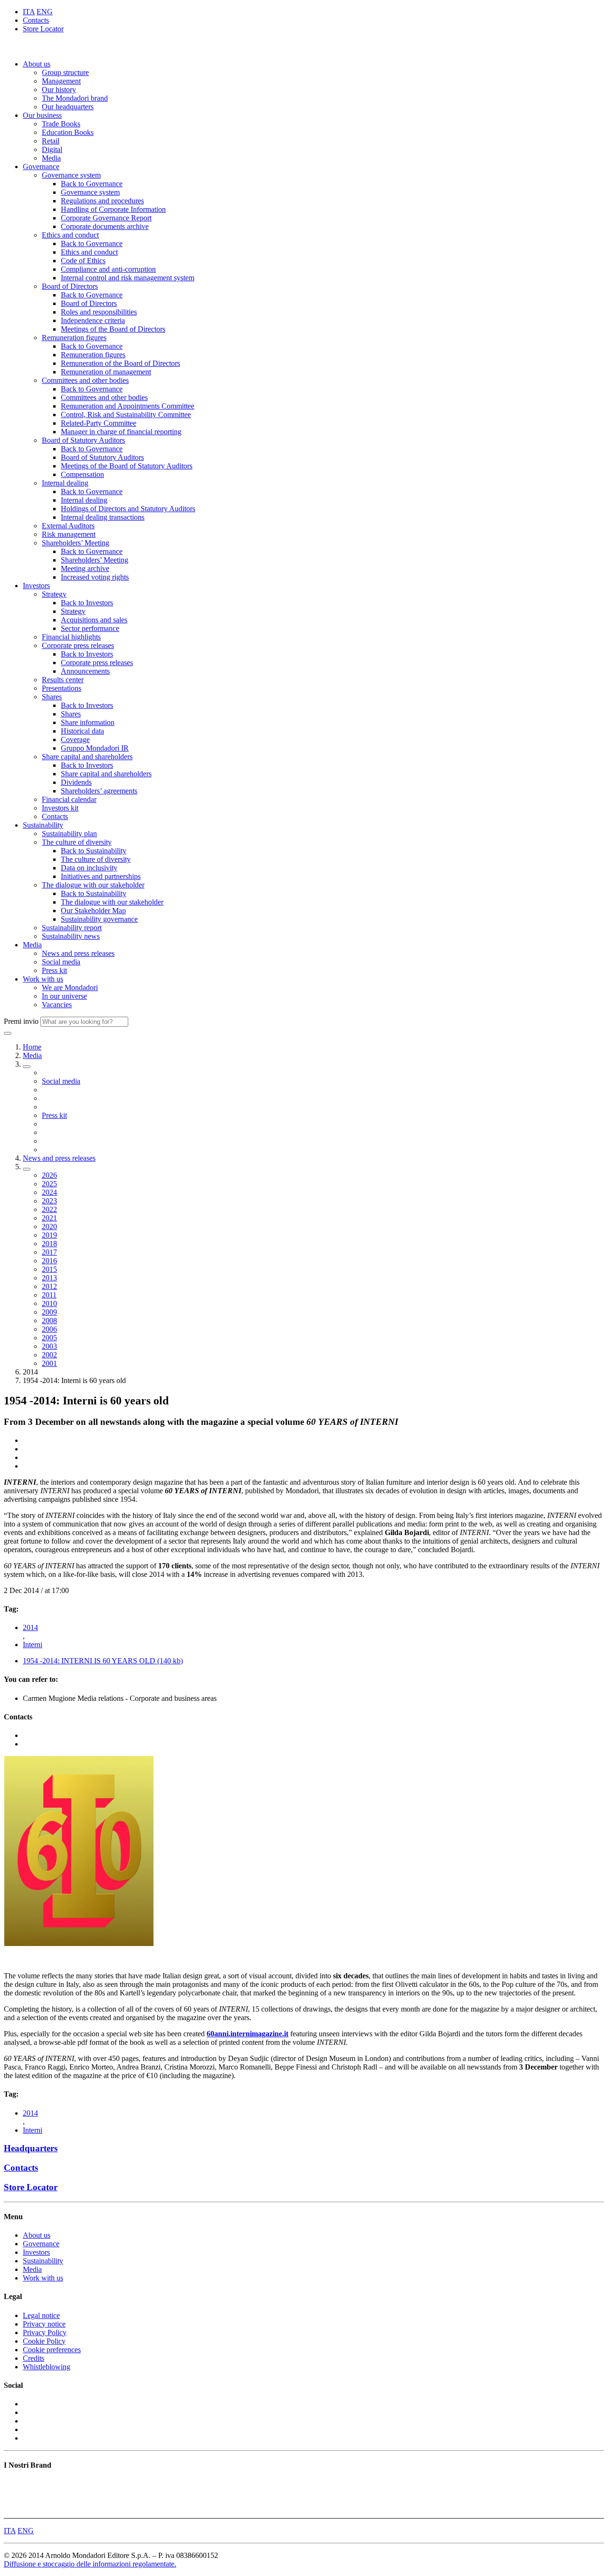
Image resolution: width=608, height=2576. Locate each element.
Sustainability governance (99, 919)
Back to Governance (92, 184)
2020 (49, 1226)
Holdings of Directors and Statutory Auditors (128, 509)
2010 (49, 1303)
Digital (52, 149)
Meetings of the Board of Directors (113, 329)
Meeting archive (85, 568)
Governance (41, 167)
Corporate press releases (78, 645)
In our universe (64, 996)
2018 (49, 1244)
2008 (49, 1321)
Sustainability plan (69, 834)
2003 (49, 1346)
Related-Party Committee (99, 423)
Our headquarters (68, 107)
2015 (49, 1269)
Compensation (82, 474)
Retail (51, 141)
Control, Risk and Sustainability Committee (126, 415)
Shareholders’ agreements (99, 791)
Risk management (69, 534)
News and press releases (78, 953)
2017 (49, 1252)
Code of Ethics (83, 261)
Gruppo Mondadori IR (95, 748)
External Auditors (68, 526)
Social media (61, 962)
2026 (49, 1175)
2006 (49, 1329)
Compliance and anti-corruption (108, 269)
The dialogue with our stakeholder (93, 885)
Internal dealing (65, 483)
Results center (63, 680)
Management (61, 81)
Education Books (68, 132)
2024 (49, 1192)
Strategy (54, 594)
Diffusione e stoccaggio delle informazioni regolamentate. (90, 2564)
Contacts (36, 20)
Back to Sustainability (94, 851)
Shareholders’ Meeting (76, 543)
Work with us (43, 979)
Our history (59, 90)
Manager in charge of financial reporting (121, 432)
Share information (88, 722)
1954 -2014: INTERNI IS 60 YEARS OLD (103, 1661)
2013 (49, 1278)
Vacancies (57, 1005)
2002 (49, 1355)
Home (32, 1047)
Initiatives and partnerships (101, 876)
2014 (30, 1627)
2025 (49, 1184)
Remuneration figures (74, 338)
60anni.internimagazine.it (247, 2034)
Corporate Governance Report (106, 218)
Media (51, 158)
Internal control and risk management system (128, 278)
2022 (49, 1209)
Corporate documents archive (105, 226)
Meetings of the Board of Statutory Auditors (127, 466)
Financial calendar (69, 799)
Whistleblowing (47, 2367)
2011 (49, 1295)
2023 (49, 1201)
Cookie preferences (52, 2350)
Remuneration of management (106, 372)
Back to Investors (87, 603)
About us (37, 64)
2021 (49, 1218)
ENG (45, 12)
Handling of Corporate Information (113, 209)
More (12, 2510)
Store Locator (43, 29)
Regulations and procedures (102, 201)
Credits (33, 2358)
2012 (49, 1286)
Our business (42, 115)
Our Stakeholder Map (93, 911)
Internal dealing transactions (103, 517)
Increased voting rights (95, 577)
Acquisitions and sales (94, 620)
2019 (49, 1235)
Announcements (85, 671)
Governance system (71, 175)
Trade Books (61, 124)
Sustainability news (71, 936)
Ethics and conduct (70, 235)
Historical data (82, 731)
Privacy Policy (45, 2333)
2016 (49, 1261)
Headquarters (31, 2148)
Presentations (62, 688)
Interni (33, 1645)
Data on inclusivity (89, 868)
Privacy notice (44, 2324)
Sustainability (43, 825)
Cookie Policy (44, 2341)
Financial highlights (71, 637)
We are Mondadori (70, 987)
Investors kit (60, 808)
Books (14, 2484)
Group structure (65, 72)
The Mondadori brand (75, 98)
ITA (29, 12)
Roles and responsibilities (99, 312)
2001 (49, 1363)
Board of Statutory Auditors (83, 440)
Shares (52, 697)
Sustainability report (72, 928)
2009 (49, 1312)
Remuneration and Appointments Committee (128, 406)
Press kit (54, 970)
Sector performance (90, 628)
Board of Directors (70, 286)
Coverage (75, 739)
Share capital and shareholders (87, 757)
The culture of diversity (77, 842)
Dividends (76, 782)
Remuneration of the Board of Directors (120, 363)
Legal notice (41, 2315)
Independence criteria (93, 320)
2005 (49, 1338)
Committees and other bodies (85, 380)
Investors (36, 586)
